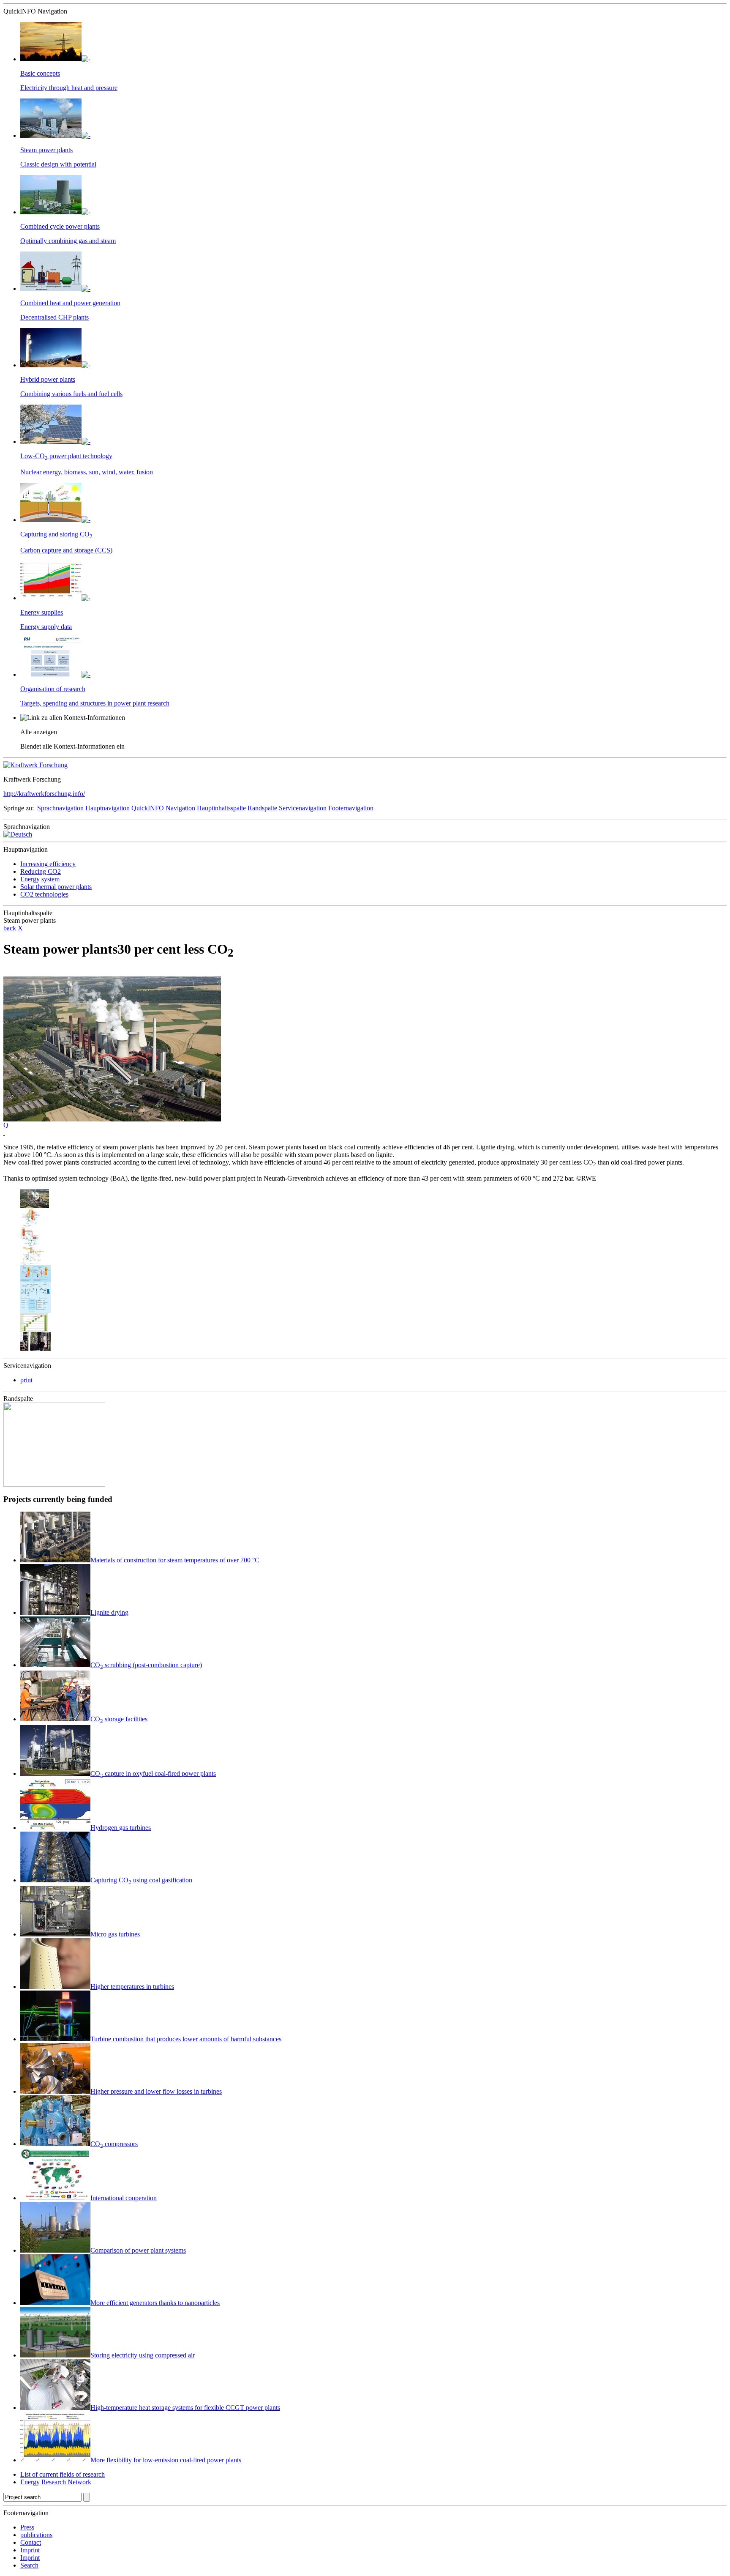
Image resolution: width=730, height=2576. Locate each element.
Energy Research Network (56, 2482)
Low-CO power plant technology (66, 456)
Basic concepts (40, 73)
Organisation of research (53, 689)
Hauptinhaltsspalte (221, 808)
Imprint (30, 2550)
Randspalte (262, 808)
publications (36, 2535)
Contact (31, 2542)
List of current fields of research (63, 2474)
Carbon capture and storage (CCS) (66, 550)
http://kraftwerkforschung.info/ (44, 794)
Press (27, 2527)
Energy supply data (46, 627)
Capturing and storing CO (56, 534)
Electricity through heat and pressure (69, 88)
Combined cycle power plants (60, 226)
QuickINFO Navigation (163, 808)
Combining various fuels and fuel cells (71, 394)
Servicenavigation (303, 808)
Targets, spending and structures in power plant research (95, 703)
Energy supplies (42, 612)
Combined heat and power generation (70, 303)
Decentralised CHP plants (54, 317)
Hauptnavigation (108, 808)
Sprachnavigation (60, 808)
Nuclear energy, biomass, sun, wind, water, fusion (87, 472)
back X (13, 928)
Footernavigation (351, 808)
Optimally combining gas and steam (68, 241)
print (26, 1380)
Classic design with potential (58, 164)
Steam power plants (46, 150)
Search (29, 2565)
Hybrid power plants (48, 379)
